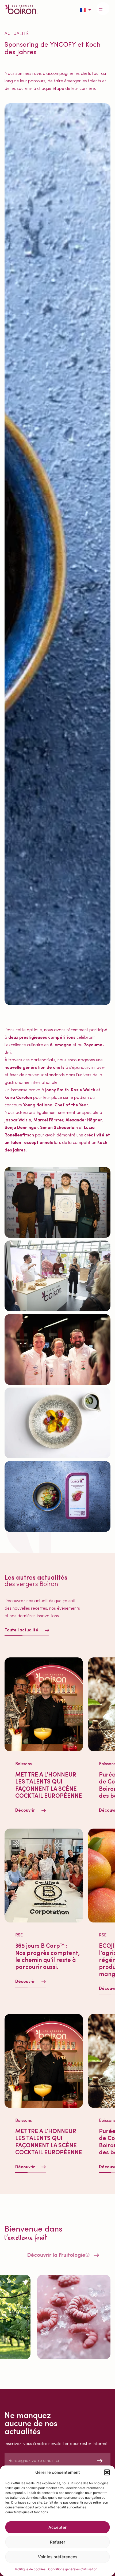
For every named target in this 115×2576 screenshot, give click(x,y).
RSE (19, 1935)
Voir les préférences (58, 2557)
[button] (107, 2472)
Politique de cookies (30, 2569)
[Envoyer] (100, 2461)
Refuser (58, 2542)
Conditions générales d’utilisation (73, 2569)
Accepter (57, 2527)
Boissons (24, 1764)
